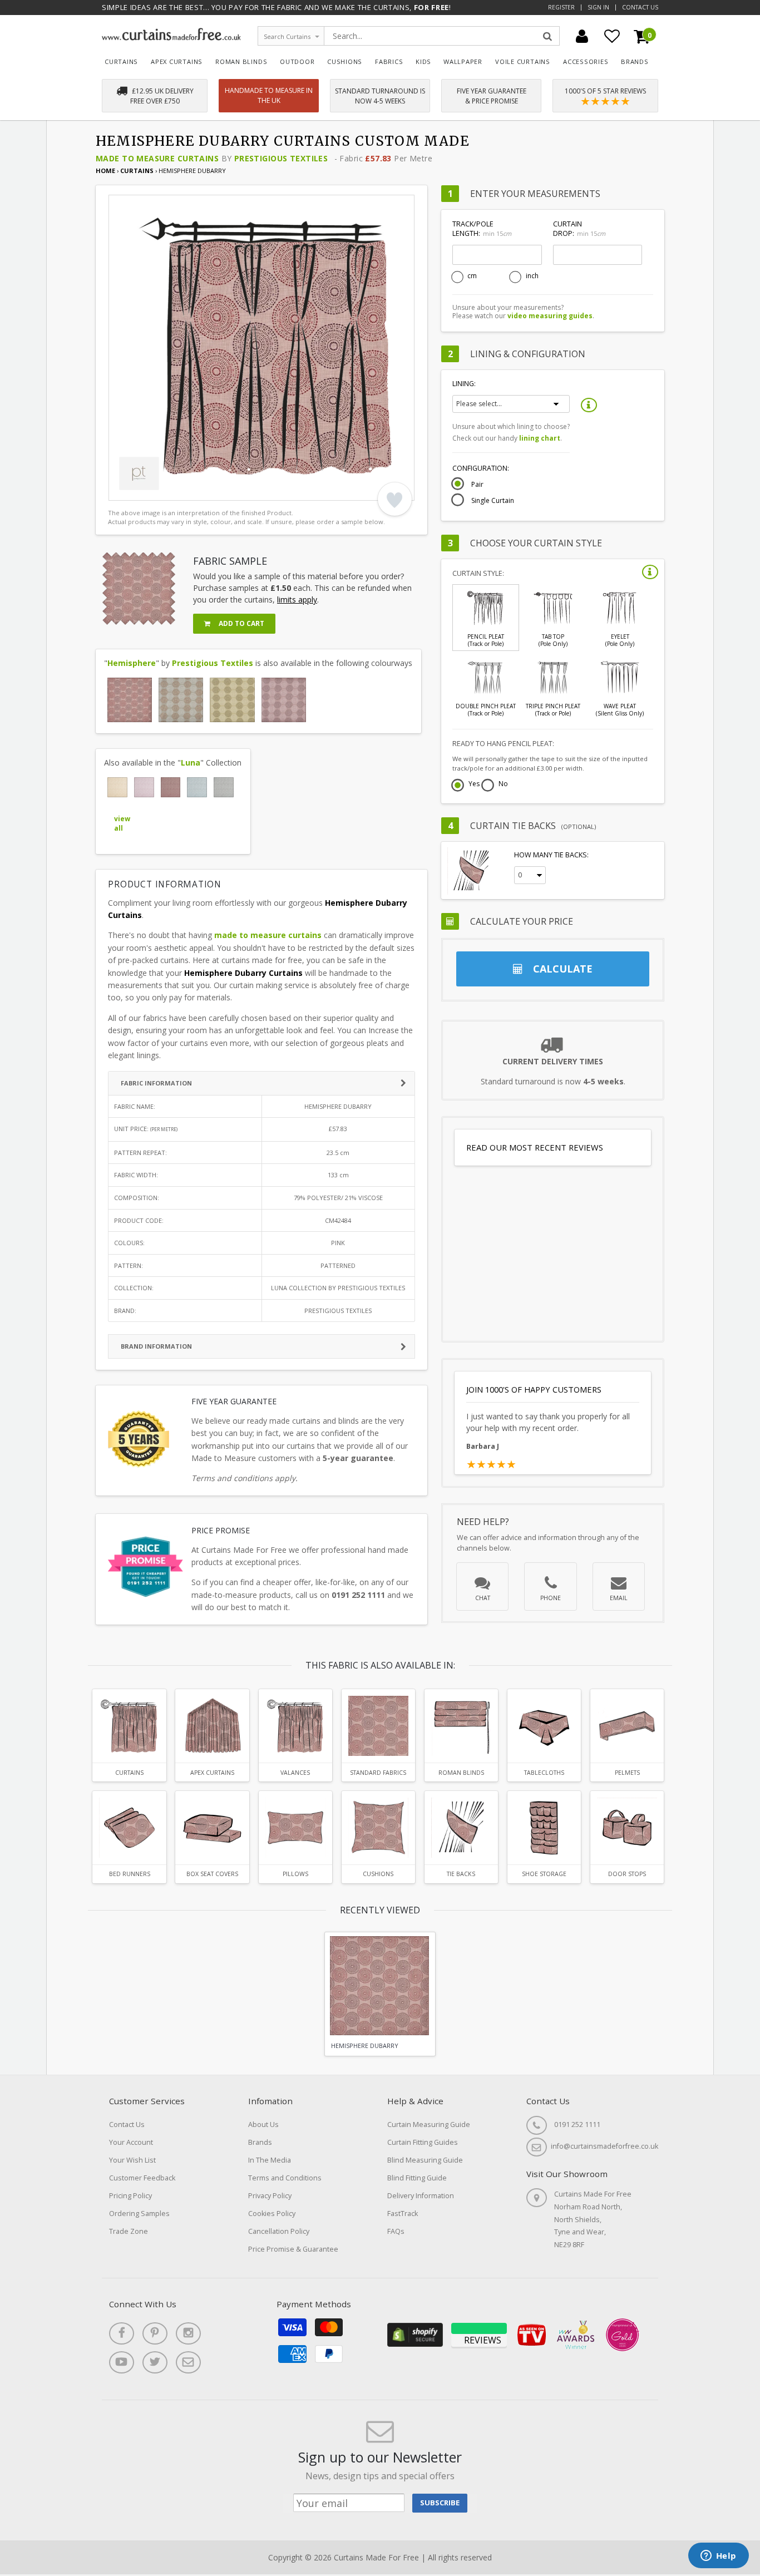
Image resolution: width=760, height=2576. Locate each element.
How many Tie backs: (551, 855)
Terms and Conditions (285, 2178)
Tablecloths (544, 1773)
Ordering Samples (139, 2214)
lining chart (540, 438)
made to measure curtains (268, 935)
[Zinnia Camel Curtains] (117, 787)
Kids (423, 61)
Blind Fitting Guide (417, 2178)
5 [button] (178, 490)
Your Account (131, 2142)
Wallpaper (463, 61)
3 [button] (150, 490)
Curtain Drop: (579, 229)
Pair (477, 485)
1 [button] (122, 490)
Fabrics (389, 61)
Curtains (121, 61)
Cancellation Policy (279, 2231)
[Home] (171, 38)
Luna (191, 763)
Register (561, 7)
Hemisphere (132, 663)
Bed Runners (130, 1874)
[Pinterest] (155, 2333)
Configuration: (481, 468)
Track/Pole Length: (482, 229)
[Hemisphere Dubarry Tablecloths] (544, 1726)
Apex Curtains (177, 61)
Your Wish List (132, 2160)
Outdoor (297, 61)
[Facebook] (122, 2333)
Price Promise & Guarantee (293, 2249)
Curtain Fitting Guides (423, 2142)
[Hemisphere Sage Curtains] (232, 700)
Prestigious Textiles (281, 158)
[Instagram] (188, 2333)
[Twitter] (155, 2362)
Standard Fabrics (378, 1773)
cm (472, 276)
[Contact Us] (188, 2362)
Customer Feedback (142, 2178)
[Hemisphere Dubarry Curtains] (130, 700)
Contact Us (640, 7)
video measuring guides (550, 316)
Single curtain (493, 501)
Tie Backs (461, 1874)
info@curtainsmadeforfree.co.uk (604, 2146)
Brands (635, 61)
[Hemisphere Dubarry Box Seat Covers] (212, 1828)
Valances (295, 1773)
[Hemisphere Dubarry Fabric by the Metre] (378, 1726)
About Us (263, 2125)
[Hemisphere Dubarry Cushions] (378, 1828)
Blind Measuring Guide (425, 2160)
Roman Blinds (241, 61)
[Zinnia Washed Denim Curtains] (197, 787)
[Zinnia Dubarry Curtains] (171, 787)
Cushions (345, 61)
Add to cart (241, 623)
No (503, 784)
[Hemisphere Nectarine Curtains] (181, 700)
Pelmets (627, 1773)
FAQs (396, 2231)
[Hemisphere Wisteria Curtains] (284, 700)
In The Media (270, 2160)
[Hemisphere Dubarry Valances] (295, 1726)
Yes (474, 784)
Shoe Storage (544, 1874)
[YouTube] (122, 2362)
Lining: (464, 384)
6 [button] (192, 490)
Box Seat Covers (212, 1874)
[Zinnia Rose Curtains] (144, 787)
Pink (338, 1243)
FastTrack (403, 2214)
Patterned (338, 1265)
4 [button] (164, 490)
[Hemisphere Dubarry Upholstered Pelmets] (627, 1726)
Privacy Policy (270, 2196)
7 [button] (206, 490)
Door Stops (627, 1874)
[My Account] (582, 36)
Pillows (295, 1874)
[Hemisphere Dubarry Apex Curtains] (212, 1726)
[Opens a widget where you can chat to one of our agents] (718, 2557)
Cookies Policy (272, 2214)
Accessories (586, 61)
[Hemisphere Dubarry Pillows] (295, 1828)
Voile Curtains (523, 61)
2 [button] (136, 490)
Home (105, 171)
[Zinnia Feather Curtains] (224, 787)
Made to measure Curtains (157, 158)
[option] (261, 348)
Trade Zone (129, 2231)
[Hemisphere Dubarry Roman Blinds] (461, 1726)
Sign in (598, 7)
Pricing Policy (130, 2196)
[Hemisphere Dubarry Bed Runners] (129, 1828)
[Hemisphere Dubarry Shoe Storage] (544, 1828)
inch (532, 276)
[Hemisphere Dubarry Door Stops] (627, 1828)
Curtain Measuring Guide (429, 2125)
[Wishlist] (612, 36)
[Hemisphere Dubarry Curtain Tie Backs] (461, 1828)
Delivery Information (421, 2196)
